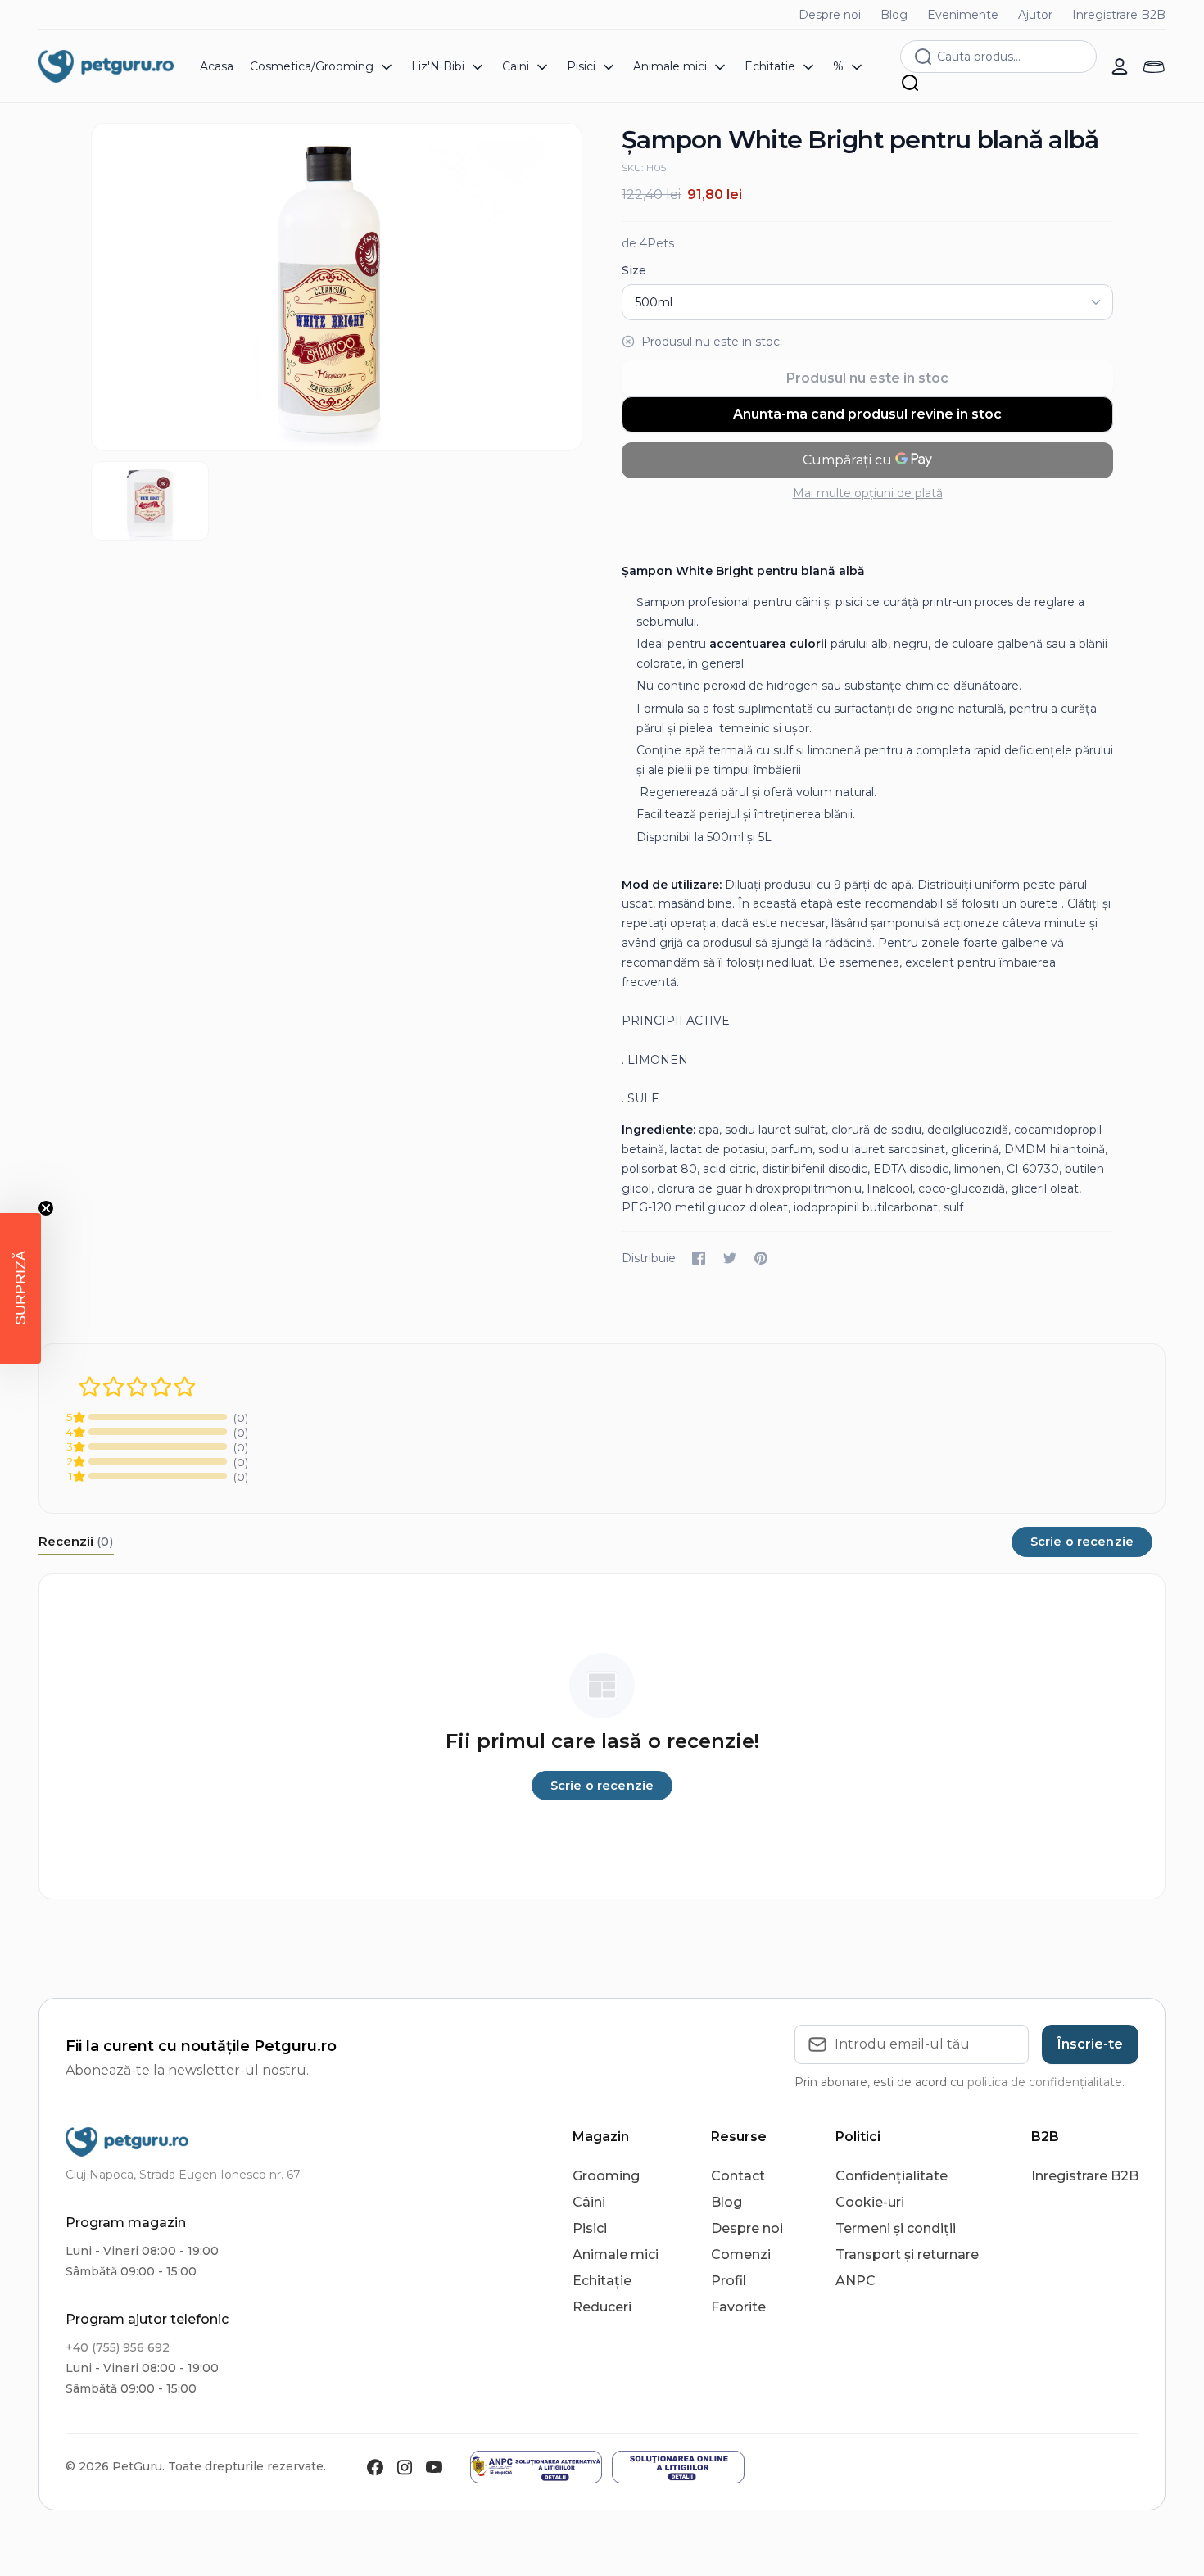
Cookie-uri (870, 2202)
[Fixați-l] (761, 1258)
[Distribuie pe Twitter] (730, 1258)
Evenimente (963, 15)
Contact (738, 2176)
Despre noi (830, 15)
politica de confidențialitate (1045, 2082)
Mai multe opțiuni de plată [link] (868, 493)
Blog (894, 15)
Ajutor (1035, 15)
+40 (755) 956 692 (118, 2347)
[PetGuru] (106, 66)
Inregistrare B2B (1119, 15)
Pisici (590, 2228)
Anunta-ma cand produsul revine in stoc (867, 414)
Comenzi (741, 2255)
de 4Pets (648, 243)
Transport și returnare (907, 2255)
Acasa (217, 66)
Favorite (738, 2307)
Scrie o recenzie (1082, 1542)
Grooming (606, 2176)
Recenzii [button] (76, 1541)
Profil (729, 2281)
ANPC (855, 2281)
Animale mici (616, 2255)
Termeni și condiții (896, 2228)
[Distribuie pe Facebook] (699, 1258)
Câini (589, 2202)
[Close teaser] (46, 1208)
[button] (20, 1288)
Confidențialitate (892, 2176)
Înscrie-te (1090, 2044)
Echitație (602, 2281)
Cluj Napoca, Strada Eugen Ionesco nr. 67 (183, 2175)
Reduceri (602, 2307)
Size (634, 270)
